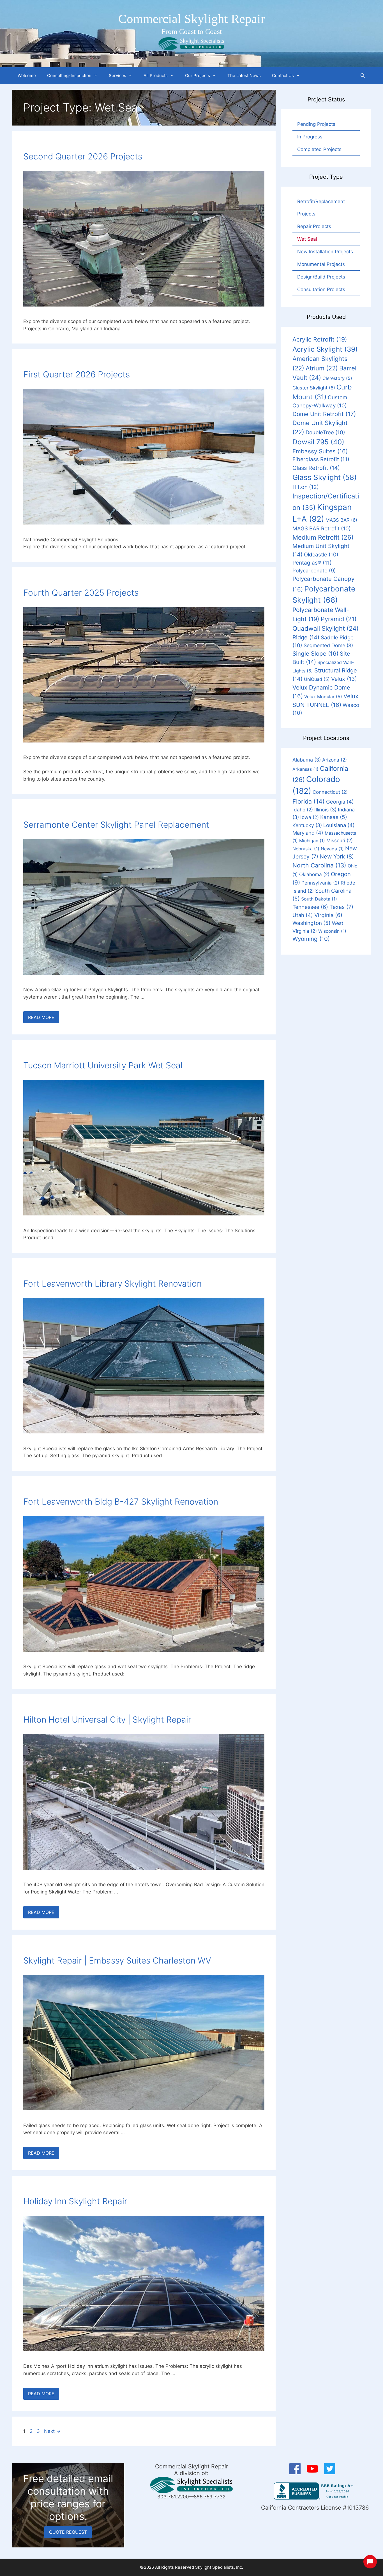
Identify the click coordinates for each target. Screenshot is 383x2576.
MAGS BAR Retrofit (322, 528)
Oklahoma (314, 874)
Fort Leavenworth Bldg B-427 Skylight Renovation (121, 1501)
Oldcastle (321, 554)
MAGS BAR (341, 520)
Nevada (332, 849)
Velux (344, 679)
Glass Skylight (325, 477)
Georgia (340, 802)
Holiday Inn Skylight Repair (75, 2201)
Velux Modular (323, 697)
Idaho (303, 810)
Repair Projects (314, 226)
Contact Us (283, 76)
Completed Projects (319, 149)
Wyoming (311, 939)
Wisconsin (332, 931)
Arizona (334, 760)
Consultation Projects (321, 289)
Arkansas (305, 769)
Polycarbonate (314, 570)
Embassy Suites (320, 451)
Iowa (310, 817)
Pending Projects (316, 124)
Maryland (308, 833)
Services (117, 76)
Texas (341, 907)
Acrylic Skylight (325, 349)
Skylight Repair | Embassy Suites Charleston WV (117, 1960)
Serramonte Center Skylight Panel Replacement (116, 825)
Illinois (325, 810)
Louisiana (339, 825)
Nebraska (306, 849)
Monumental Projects (321, 264)
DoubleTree (325, 432)
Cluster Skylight (314, 388)
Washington (312, 923)
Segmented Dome (328, 645)
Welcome (27, 76)
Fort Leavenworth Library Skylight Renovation (112, 1284)
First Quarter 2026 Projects (77, 374)
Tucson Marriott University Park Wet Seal (103, 1065)
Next (52, 2431)
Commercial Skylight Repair (192, 19)
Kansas (334, 817)
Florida (309, 801)
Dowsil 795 (318, 442)
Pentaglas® (312, 563)
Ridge (306, 637)
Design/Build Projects (321, 277)
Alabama (307, 760)
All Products (156, 76)
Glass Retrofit (316, 468)
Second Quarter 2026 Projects (83, 156)
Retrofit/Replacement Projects (321, 208)
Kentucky (307, 825)
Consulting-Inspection (69, 76)
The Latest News (244, 76)
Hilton (306, 487)
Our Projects (198, 76)
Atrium (322, 368)
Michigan (312, 841)
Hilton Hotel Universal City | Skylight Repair (107, 1719)
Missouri (340, 840)
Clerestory (337, 378)
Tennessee (310, 907)
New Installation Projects (325, 252)
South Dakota (319, 899)
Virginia (328, 915)
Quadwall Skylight (326, 628)
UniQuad (317, 679)
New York (337, 857)
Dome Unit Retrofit (324, 414)
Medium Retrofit (323, 537)
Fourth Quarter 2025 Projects (81, 593)
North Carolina (319, 865)
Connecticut (330, 792)
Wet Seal (307, 239)
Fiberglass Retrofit (321, 459)
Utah (303, 915)
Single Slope (315, 654)
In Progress (310, 137)
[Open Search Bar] (363, 76)
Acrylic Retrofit (320, 339)
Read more (41, 1017)
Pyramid (339, 619)
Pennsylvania (320, 883)
